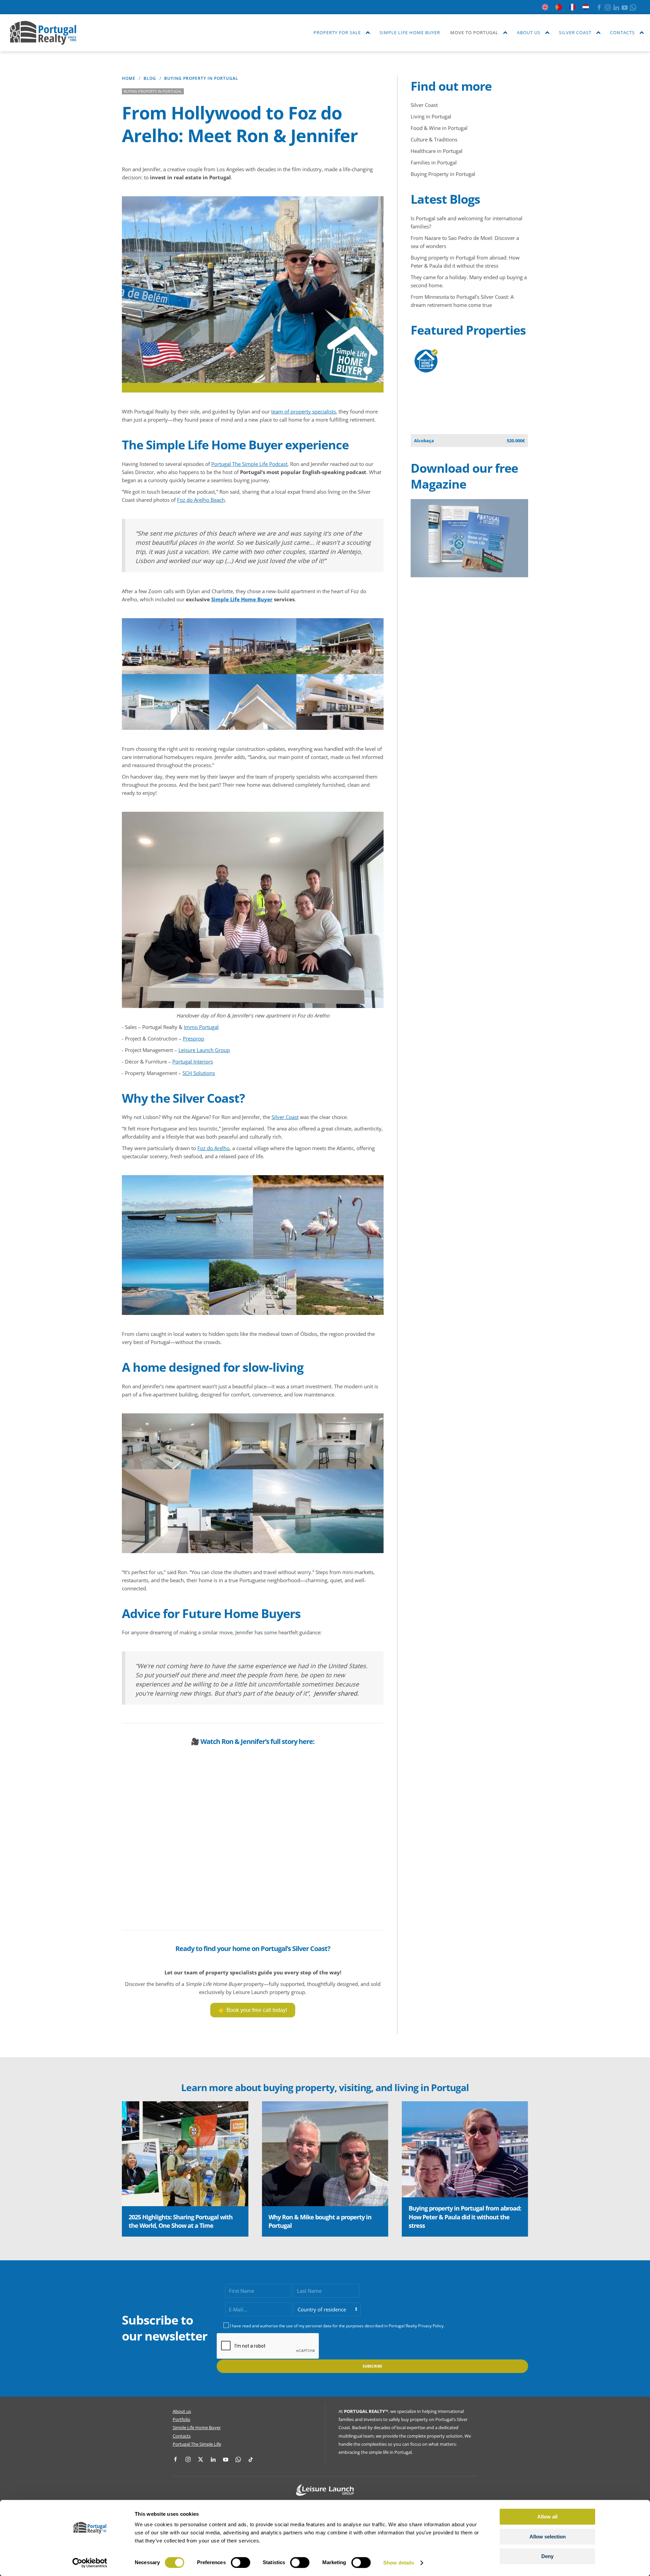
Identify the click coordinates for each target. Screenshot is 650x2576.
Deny (547, 2556)
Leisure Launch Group (204, 1050)
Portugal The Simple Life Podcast (249, 464)
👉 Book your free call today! (253, 2010)
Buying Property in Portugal (443, 174)
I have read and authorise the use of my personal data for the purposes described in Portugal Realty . (337, 2326)
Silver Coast (285, 1117)
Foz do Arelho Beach (201, 500)
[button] (134, 2169)
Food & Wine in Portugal (439, 128)
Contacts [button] (622, 32)
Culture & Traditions (434, 139)
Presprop (193, 1038)
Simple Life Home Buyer (410, 32)
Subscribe (372, 2366)
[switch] (241, 2562)
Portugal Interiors (193, 1061)
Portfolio (181, 2419)
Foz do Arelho (213, 1148)
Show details (399, 2563)
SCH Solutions (199, 1073)
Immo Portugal (201, 1027)
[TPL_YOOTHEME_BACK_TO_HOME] (43, 33)
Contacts (182, 2436)
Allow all (547, 2517)
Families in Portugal (434, 162)
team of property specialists (304, 411)
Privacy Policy (431, 2326)
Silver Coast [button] (575, 32)
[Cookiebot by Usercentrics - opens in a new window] (90, 2563)
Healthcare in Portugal (437, 151)
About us (182, 2411)
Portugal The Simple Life (197, 2444)
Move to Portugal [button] (474, 32)
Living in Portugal (431, 116)
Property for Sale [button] (337, 32)
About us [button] (529, 32)
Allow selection (548, 2537)
